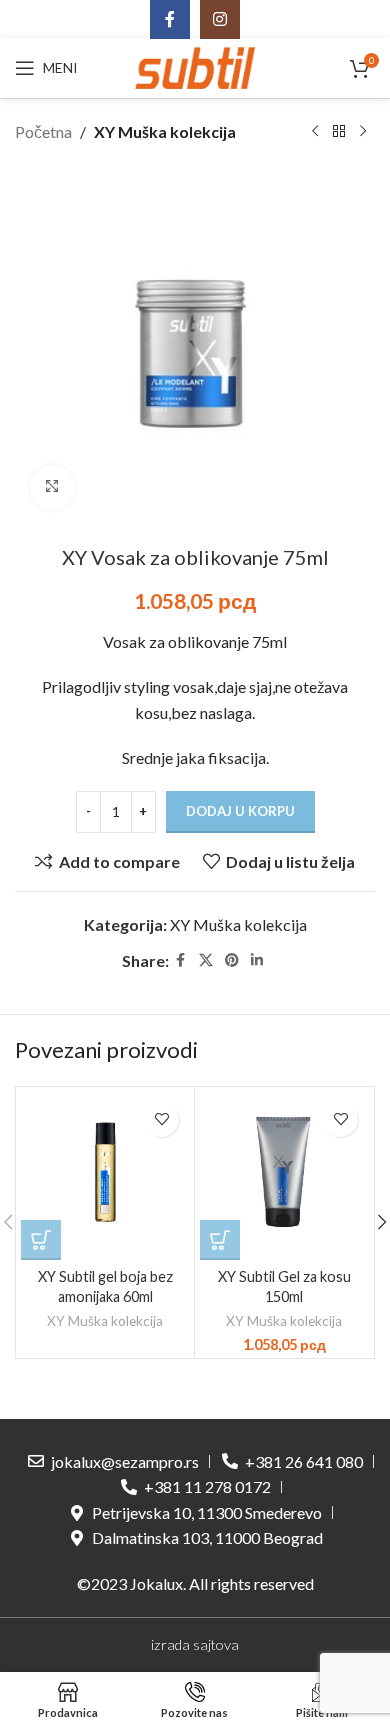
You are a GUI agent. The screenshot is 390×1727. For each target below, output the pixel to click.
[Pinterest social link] (232, 960)
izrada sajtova (195, 1644)
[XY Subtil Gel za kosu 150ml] (284, 1176)
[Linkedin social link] (257, 960)
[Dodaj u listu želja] (161, 1119)
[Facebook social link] (181, 960)
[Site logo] (195, 65)
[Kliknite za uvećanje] (52, 487)
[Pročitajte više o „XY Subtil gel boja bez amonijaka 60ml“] (41, 1240)
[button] (220, 1240)
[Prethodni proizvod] (315, 132)
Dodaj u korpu (240, 811)
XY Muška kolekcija (165, 131)
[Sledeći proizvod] (363, 132)
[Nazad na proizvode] (339, 132)
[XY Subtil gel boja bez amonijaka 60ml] (105, 1176)
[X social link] (206, 960)
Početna (43, 131)
